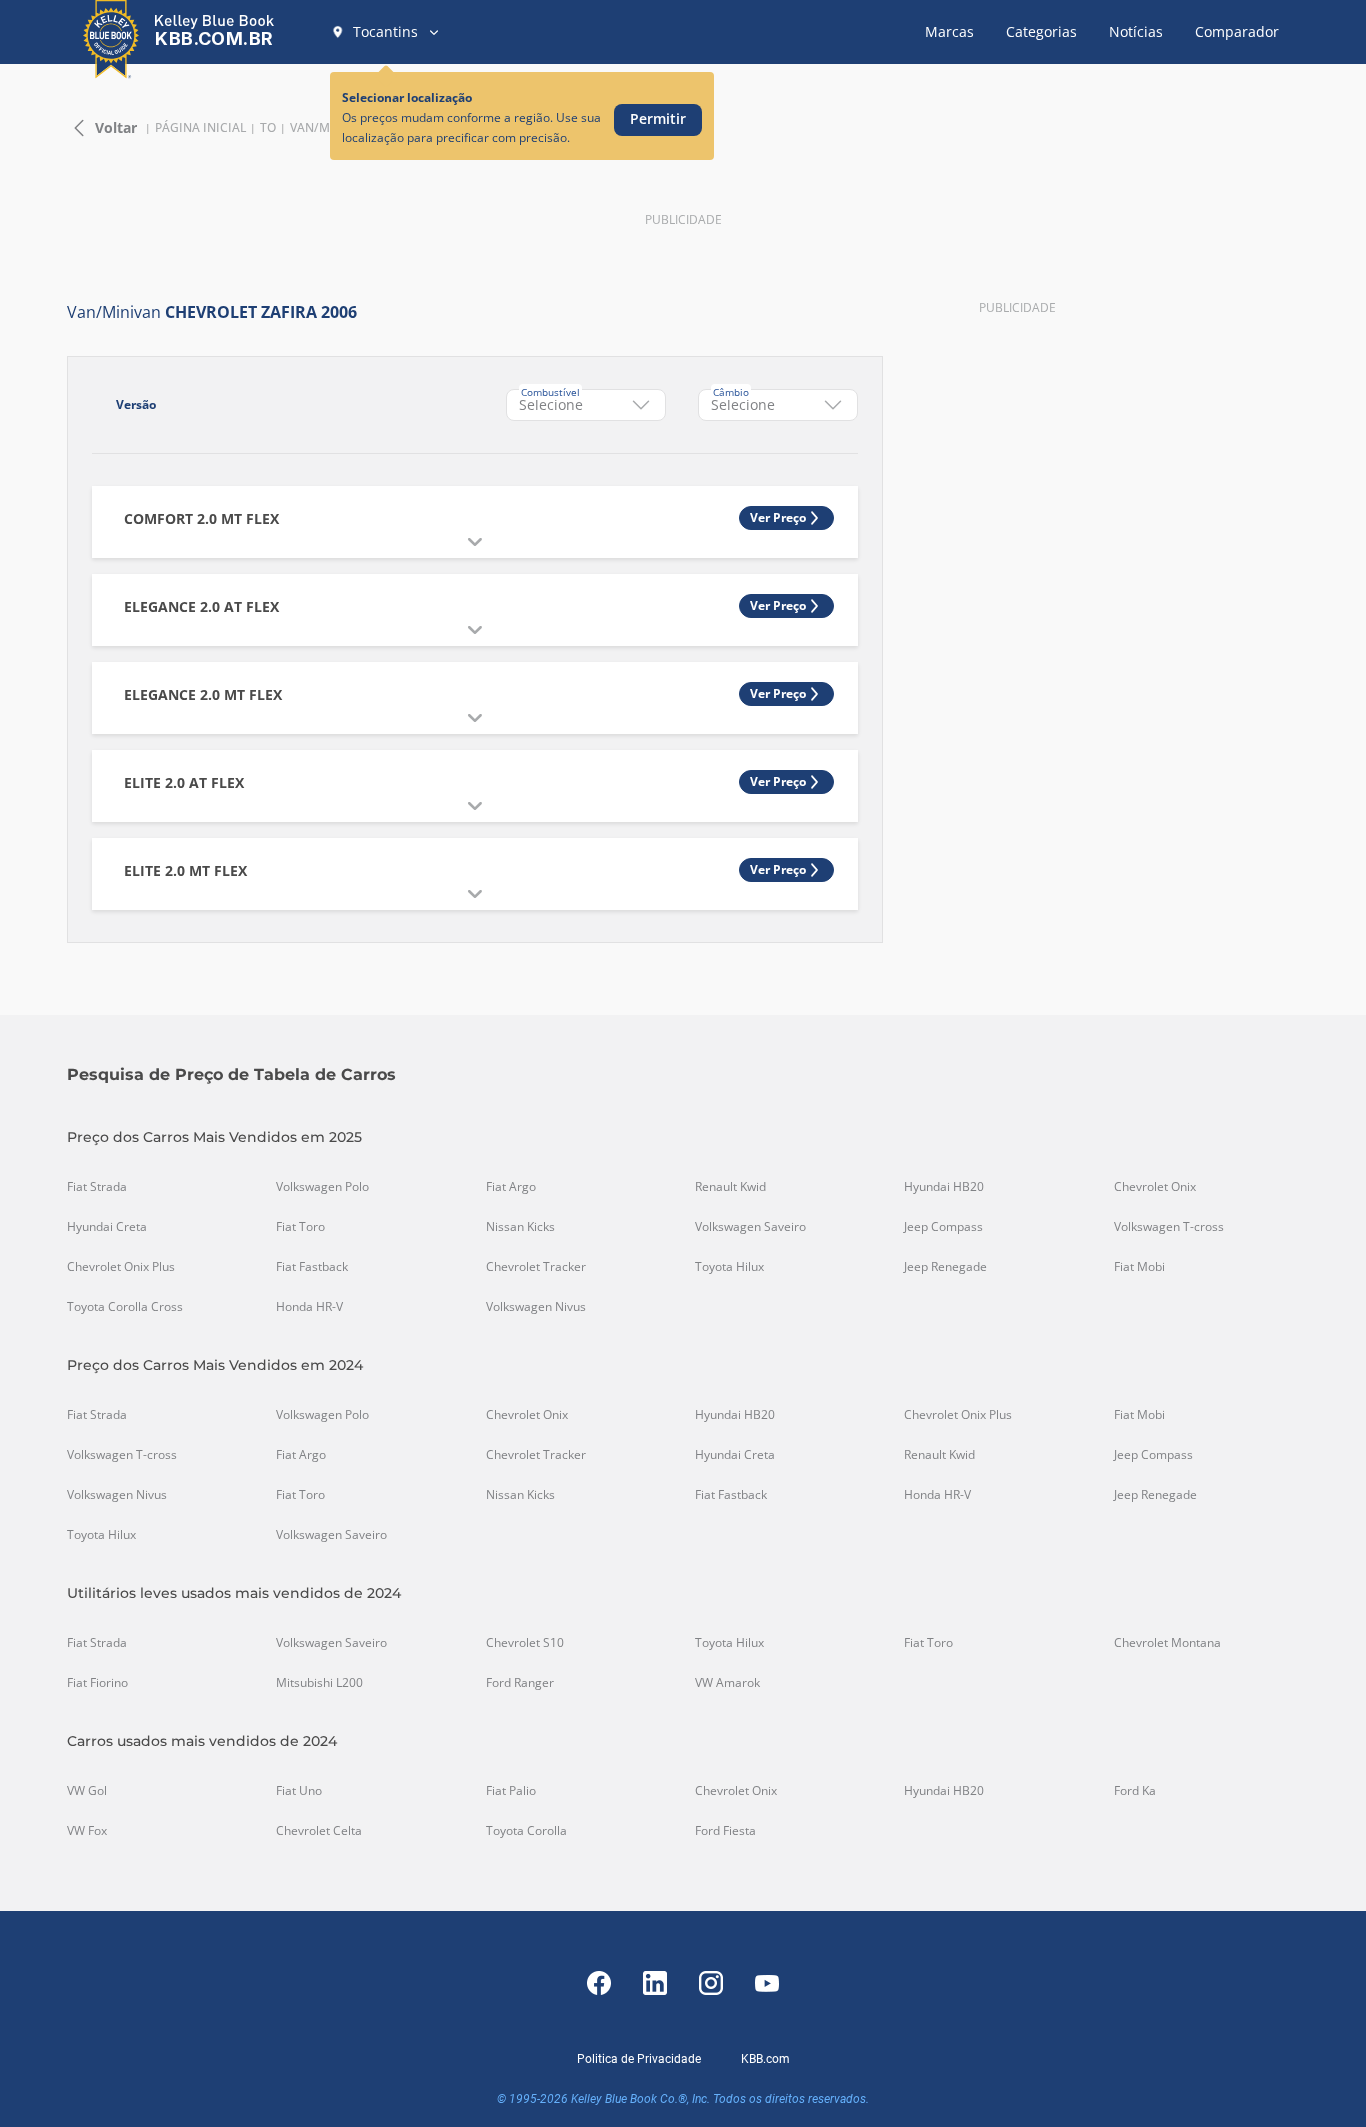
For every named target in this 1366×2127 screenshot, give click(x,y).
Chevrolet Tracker (536, 1267)
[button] (386, 32)
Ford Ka (1135, 1791)
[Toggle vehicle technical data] (475, 542)
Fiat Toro (300, 1227)
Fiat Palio (511, 1791)
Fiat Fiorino (97, 1683)
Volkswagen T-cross (1169, 1227)
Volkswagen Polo (322, 1187)
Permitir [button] (658, 118)
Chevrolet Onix (1155, 1187)
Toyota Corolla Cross (125, 1307)
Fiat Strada (97, 1187)
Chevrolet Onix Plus (121, 1267)
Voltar (116, 127)
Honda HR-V (309, 1307)
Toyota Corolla (526, 1831)
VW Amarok (727, 1683)
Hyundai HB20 (944, 1187)
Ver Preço (778, 517)
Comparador (1237, 31)
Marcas (949, 31)
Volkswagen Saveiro (750, 1227)
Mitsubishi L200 (319, 1683)
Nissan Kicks (520, 1227)
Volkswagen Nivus (536, 1307)
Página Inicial (200, 128)
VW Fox (87, 1831)
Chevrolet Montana (1167, 1643)
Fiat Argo (511, 1187)
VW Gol (87, 1791)
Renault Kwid (730, 1187)
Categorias (1041, 31)
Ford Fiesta (725, 1831)
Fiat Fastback (312, 1267)
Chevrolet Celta (319, 1831)
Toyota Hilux (729, 1267)
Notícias (1136, 31)
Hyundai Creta (107, 1227)
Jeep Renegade (945, 1267)
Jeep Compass (943, 1227)
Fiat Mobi (1139, 1267)
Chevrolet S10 (525, 1643)
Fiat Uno (299, 1791)
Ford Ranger (520, 1683)
